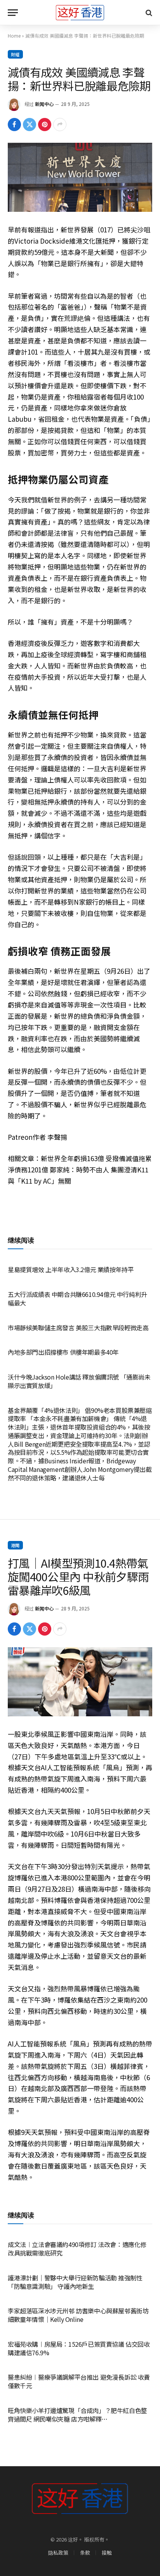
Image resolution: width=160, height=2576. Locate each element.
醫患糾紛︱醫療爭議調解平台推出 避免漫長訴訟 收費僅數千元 (79, 2381)
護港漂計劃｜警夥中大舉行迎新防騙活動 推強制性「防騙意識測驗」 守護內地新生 (75, 2282)
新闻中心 (44, 104)
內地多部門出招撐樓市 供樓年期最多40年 (63, 1352)
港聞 (15, 1545)
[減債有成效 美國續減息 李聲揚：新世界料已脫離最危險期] (80, 177)
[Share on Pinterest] (45, 125)
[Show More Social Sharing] (60, 125)
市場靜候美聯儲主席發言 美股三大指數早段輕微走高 (78, 1328)
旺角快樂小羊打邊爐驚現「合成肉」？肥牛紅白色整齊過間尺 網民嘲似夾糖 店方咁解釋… (77, 2415)
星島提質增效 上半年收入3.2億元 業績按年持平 (71, 1269)
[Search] (148, 13)
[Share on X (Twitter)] (30, 125)
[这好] (80, 13)
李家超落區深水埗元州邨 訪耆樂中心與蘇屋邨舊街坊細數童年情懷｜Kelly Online (78, 2315)
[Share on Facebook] (14, 125)
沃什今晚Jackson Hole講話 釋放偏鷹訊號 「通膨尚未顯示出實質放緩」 (79, 1381)
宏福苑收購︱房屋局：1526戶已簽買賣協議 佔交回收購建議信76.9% (79, 2348)
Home (14, 35)
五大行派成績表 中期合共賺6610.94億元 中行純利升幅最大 (77, 1298)
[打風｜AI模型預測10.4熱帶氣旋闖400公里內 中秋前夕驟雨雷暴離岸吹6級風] (80, 1682)
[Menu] (13, 13)
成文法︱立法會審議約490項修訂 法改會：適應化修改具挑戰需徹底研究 (77, 2249)
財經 (15, 54)
